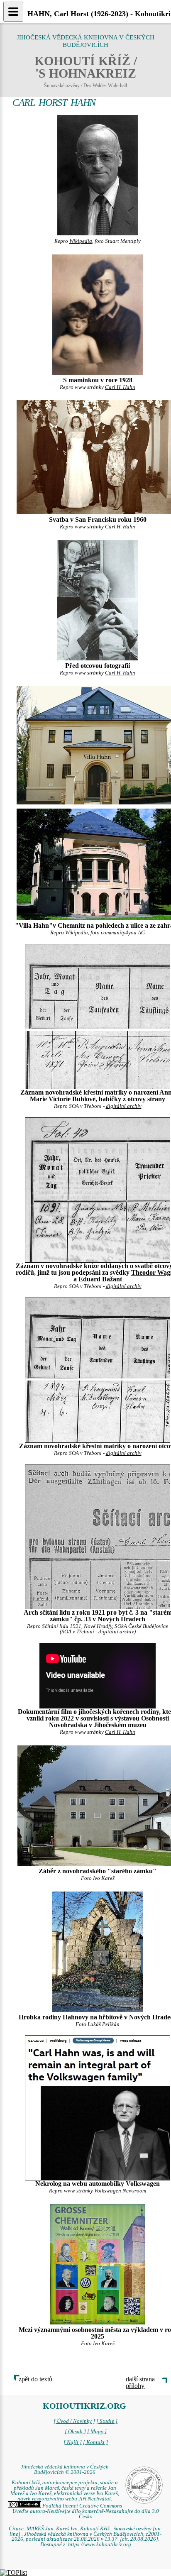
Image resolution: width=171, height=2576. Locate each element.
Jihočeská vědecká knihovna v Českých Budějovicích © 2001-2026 (65, 2470)
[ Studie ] (107, 2421)
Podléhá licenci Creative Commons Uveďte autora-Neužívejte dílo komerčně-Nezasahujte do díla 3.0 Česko (86, 2511)
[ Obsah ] (75, 2432)
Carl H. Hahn (120, 387)
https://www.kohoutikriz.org (100, 2544)
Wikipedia (81, 241)
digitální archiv (124, 1106)
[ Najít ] (73, 2442)
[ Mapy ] (97, 2432)
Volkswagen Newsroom (120, 2191)
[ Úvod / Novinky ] (74, 2421)
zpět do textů (35, 2379)
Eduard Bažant (100, 1279)
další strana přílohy (140, 2382)
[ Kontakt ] (95, 2442)
